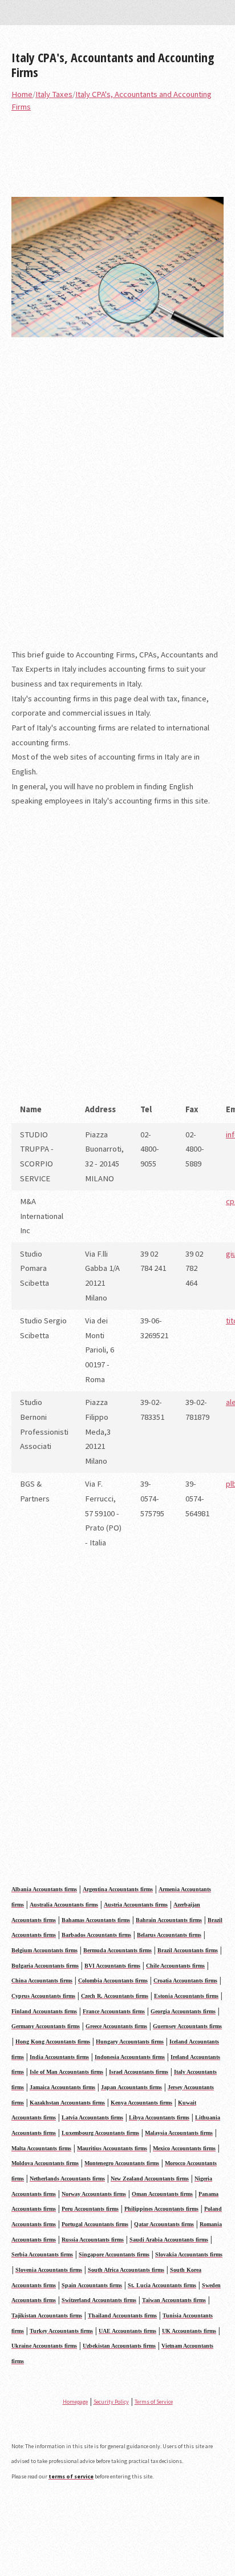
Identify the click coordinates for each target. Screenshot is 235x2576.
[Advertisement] (117, 500)
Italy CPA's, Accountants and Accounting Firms (113, 64)
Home (22, 94)
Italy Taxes (54, 94)
